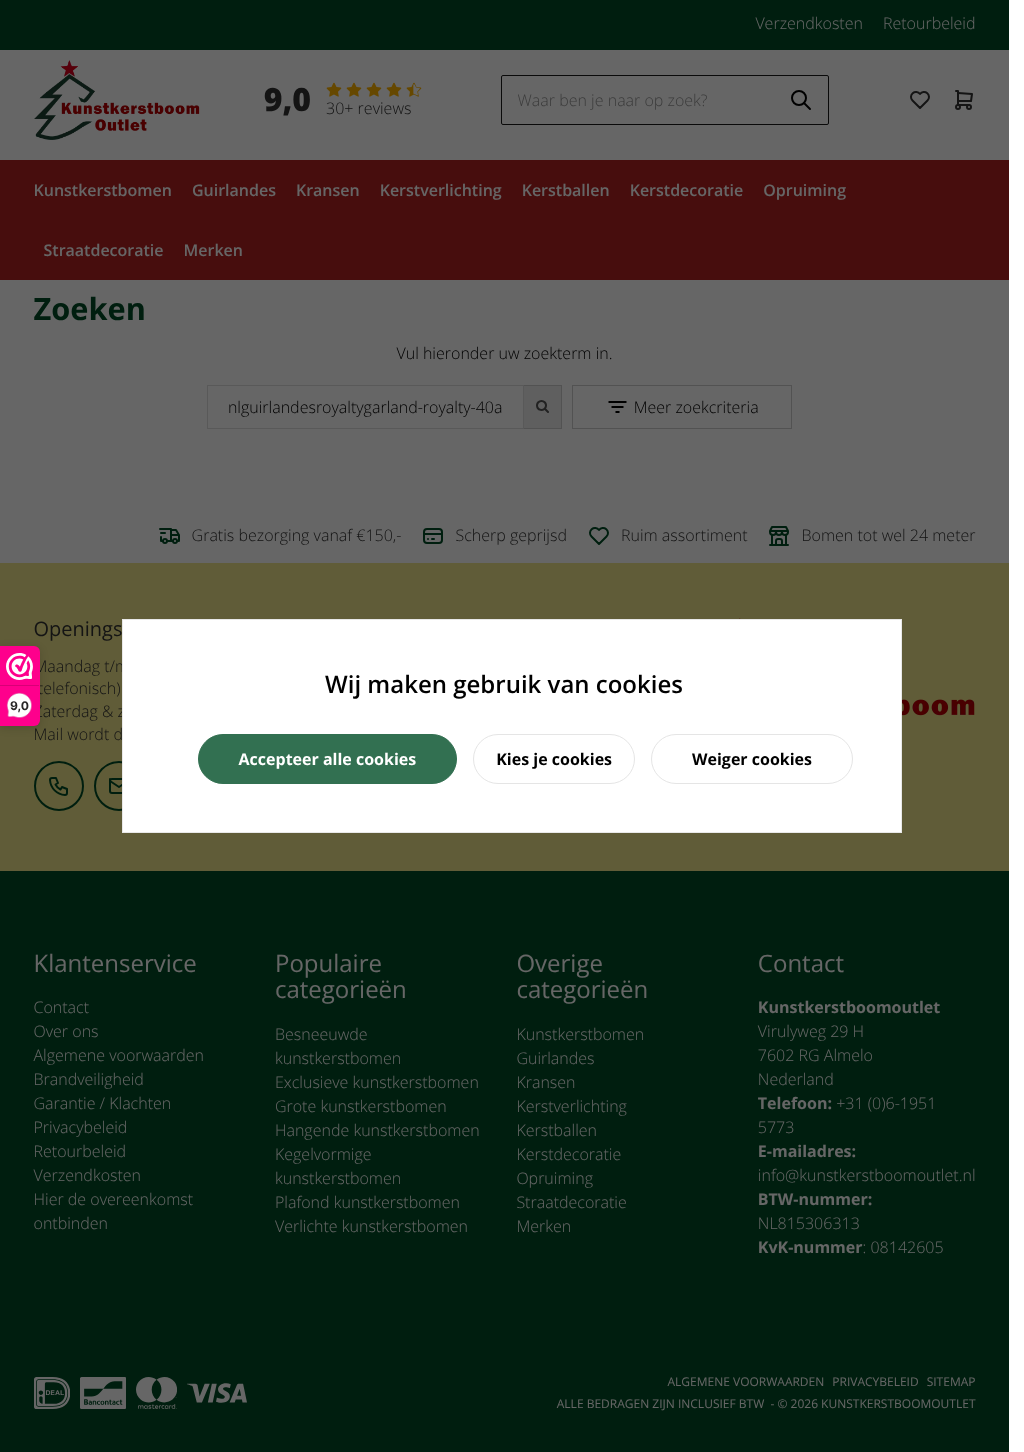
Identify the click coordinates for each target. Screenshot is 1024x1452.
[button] (328, 759)
